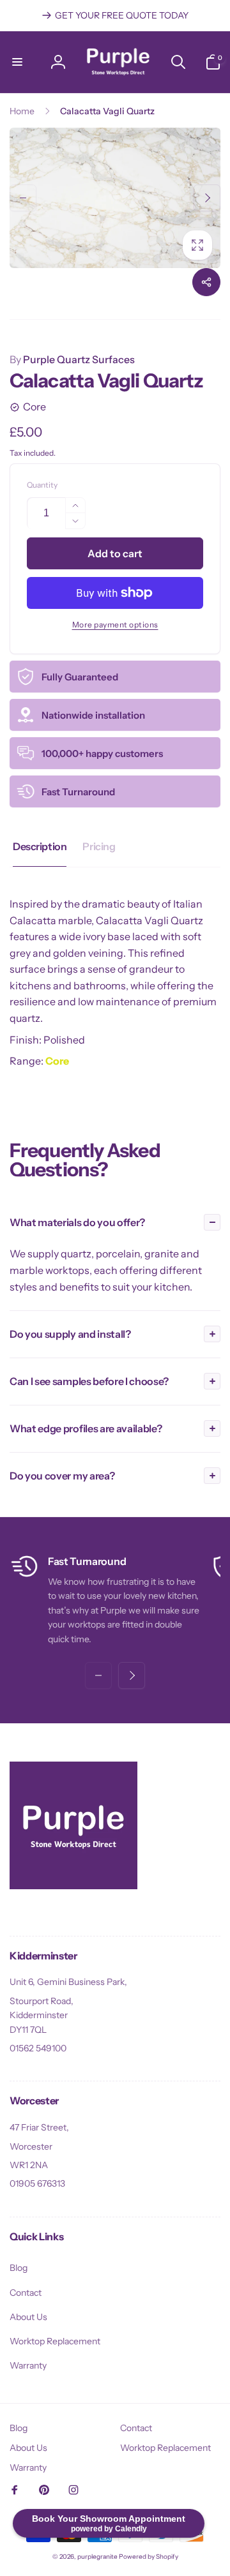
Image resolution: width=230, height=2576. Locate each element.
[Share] (206, 282)
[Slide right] (207, 198)
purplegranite (97, 2557)
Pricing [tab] (99, 846)
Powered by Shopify (149, 2557)
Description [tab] (40, 846)
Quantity (42, 485)
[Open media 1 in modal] (115, 198)
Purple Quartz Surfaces (72, 359)
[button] (17, 62)
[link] (115, 15)
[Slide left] (23, 198)
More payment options (115, 625)
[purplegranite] (73, 1885)
